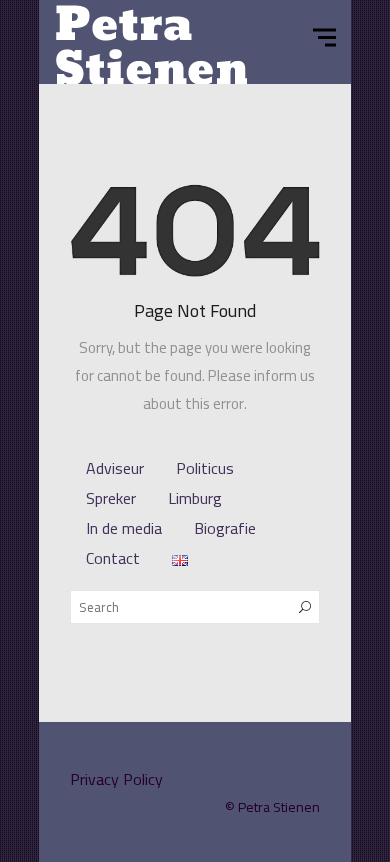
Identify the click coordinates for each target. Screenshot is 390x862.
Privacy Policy (116, 779)
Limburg (195, 498)
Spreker (111, 498)
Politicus (205, 468)
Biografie (225, 528)
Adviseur (115, 468)
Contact (113, 558)
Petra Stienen (279, 807)
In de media (124, 528)
